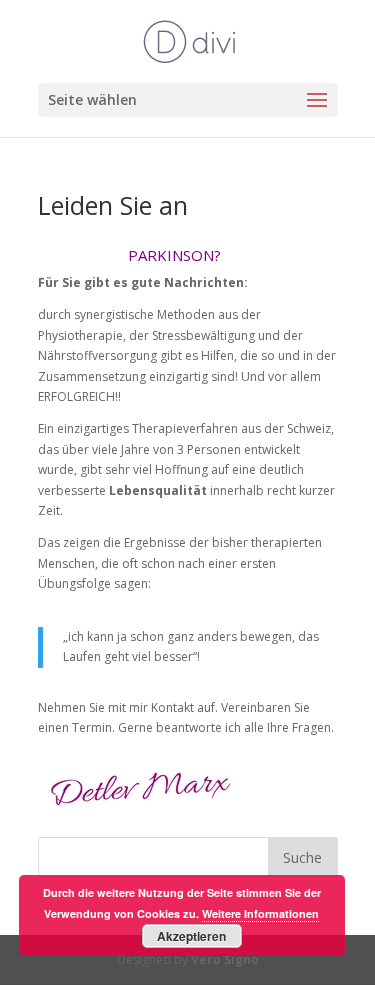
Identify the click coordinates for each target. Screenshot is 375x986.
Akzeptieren (191, 936)
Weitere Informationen (260, 913)
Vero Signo (225, 959)
